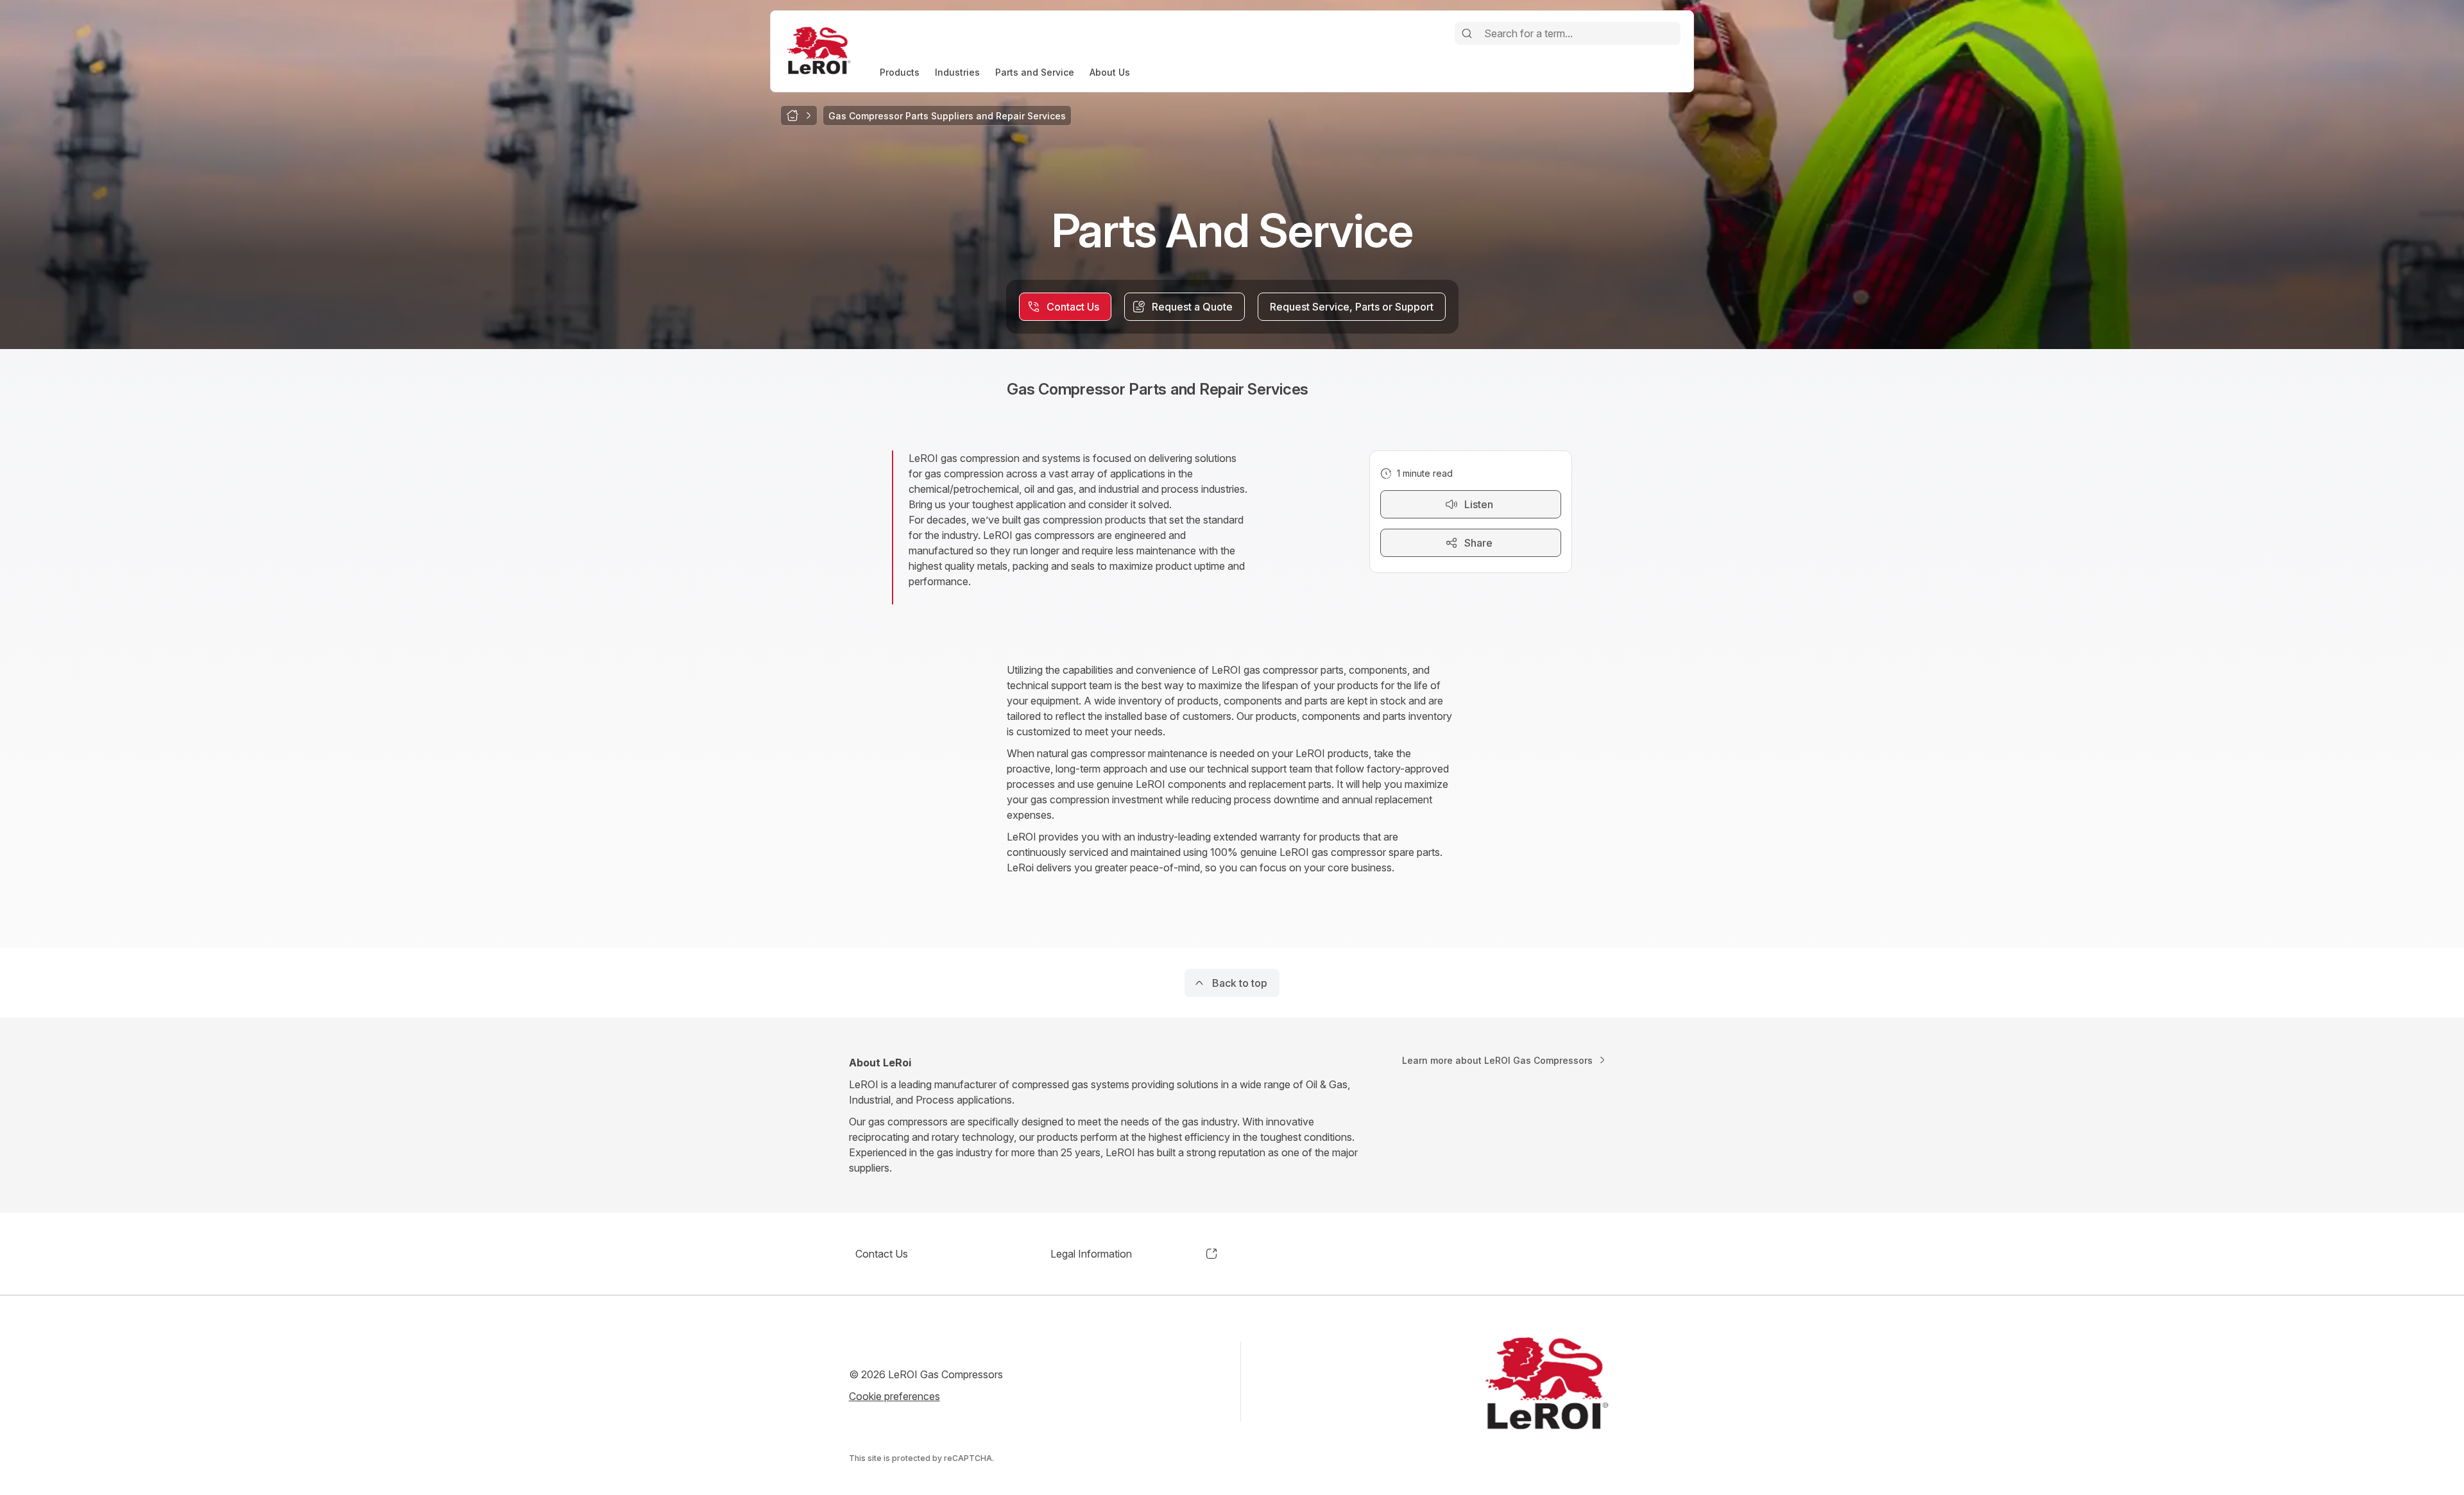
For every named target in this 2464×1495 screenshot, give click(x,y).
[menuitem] (900, 72)
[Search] (1467, 33)
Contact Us (882, 1254)
